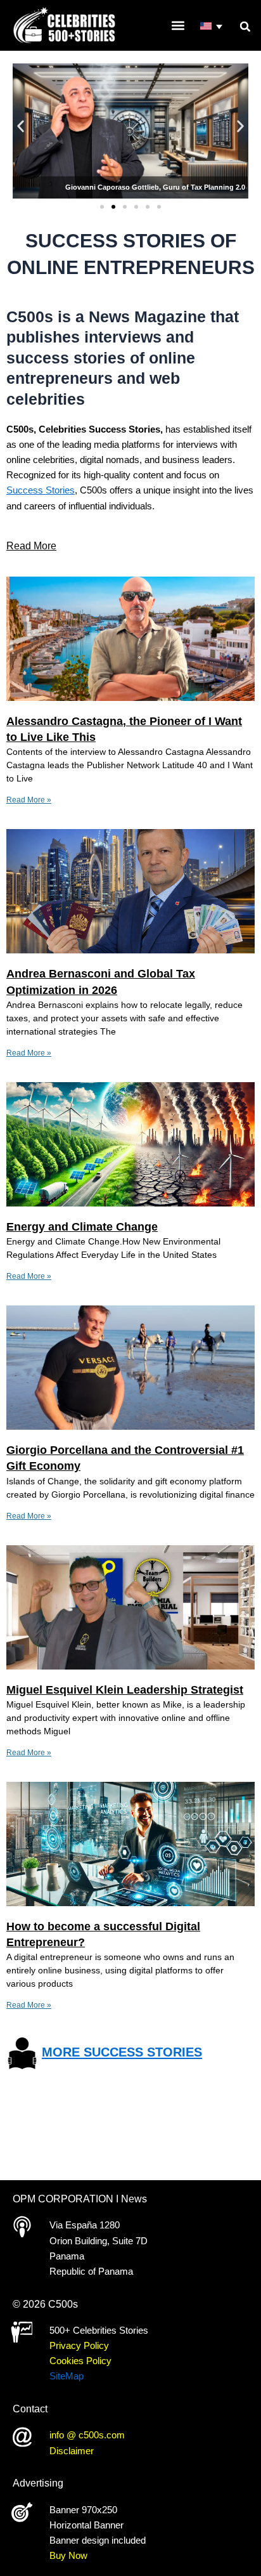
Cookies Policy (80, 2361)
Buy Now (68, 2556)
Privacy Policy (79, 2346)
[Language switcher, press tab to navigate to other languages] (212, 27)
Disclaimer (72, 2451)
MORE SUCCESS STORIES (122, 2053)
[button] (245, 27)
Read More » (29, 800)
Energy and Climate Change (82, 1227)
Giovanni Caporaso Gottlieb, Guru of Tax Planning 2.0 (155, 187)
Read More (31, 546)
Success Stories (41, 490)
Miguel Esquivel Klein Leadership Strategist (125, 1690)
